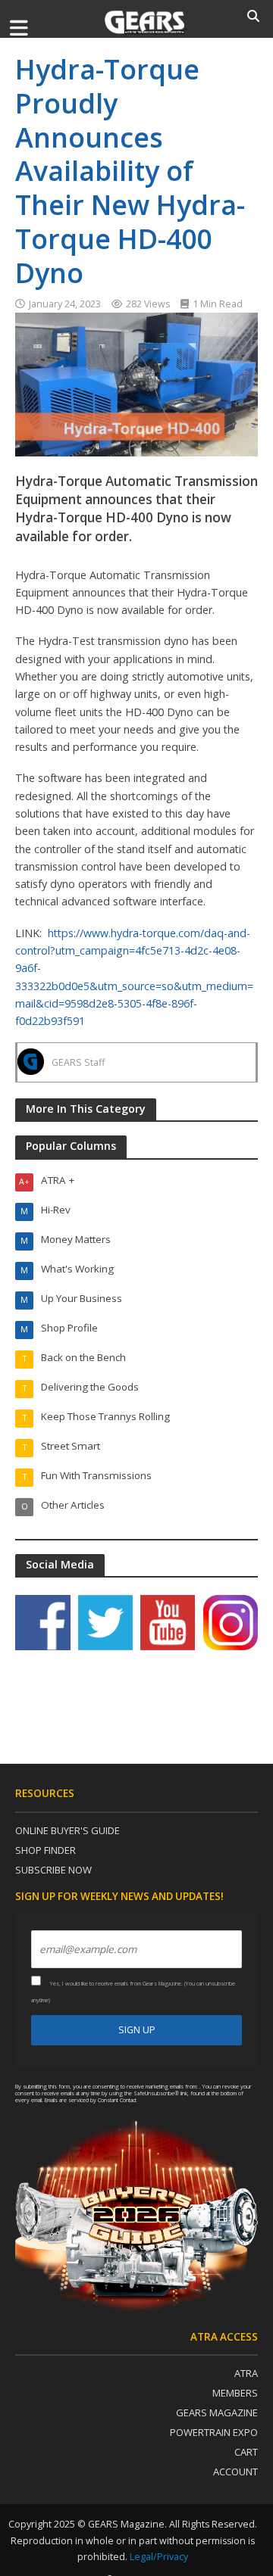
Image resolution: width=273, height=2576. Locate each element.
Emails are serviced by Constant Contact (91, 2100)
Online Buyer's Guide (67, 1830)
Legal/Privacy (159, 2557)
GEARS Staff (78, 1062)
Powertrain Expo (214, 2432)
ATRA (246, 2373)
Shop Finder (45, 1850)
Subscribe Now (53, 1870)
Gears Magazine (217, 2412)
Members (235, 2393)
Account (235, 2472)
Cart (246, 2452)
